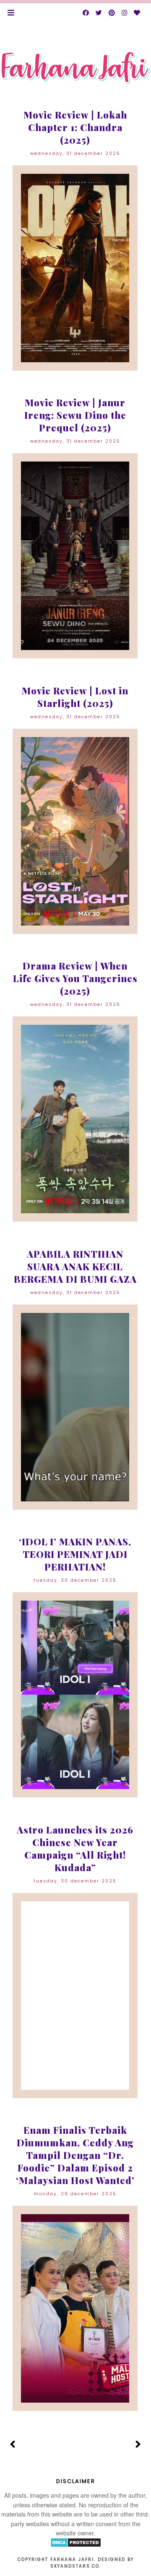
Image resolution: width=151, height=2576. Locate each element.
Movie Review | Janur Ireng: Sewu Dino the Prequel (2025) (75, 415)
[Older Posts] (138, 2445)
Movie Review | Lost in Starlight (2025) (75, 697)
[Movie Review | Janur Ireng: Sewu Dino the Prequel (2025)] (75, 556)
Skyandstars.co (75, 2566)
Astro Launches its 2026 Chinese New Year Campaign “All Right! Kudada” (75, 1849)
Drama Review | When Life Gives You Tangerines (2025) (75, 978)
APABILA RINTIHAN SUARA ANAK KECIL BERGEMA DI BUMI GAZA (75, 1266)
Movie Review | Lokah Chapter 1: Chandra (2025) (75, 127)
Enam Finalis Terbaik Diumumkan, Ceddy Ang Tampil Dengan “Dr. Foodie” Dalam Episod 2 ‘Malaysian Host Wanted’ (75, 2155)
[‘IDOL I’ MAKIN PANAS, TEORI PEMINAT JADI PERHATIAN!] (75, 1695)
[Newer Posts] (13, 2445)
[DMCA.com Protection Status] (76, 2545)
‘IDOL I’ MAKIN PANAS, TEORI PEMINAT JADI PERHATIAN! (75, 1554)
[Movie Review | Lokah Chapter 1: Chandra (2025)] (75, 268)
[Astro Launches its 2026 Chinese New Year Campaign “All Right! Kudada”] (75, 1996)
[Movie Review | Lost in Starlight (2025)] (75, 831)
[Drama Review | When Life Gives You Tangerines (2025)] (75, 1119)
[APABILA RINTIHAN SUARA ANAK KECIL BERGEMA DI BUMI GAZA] (75, 1407)
